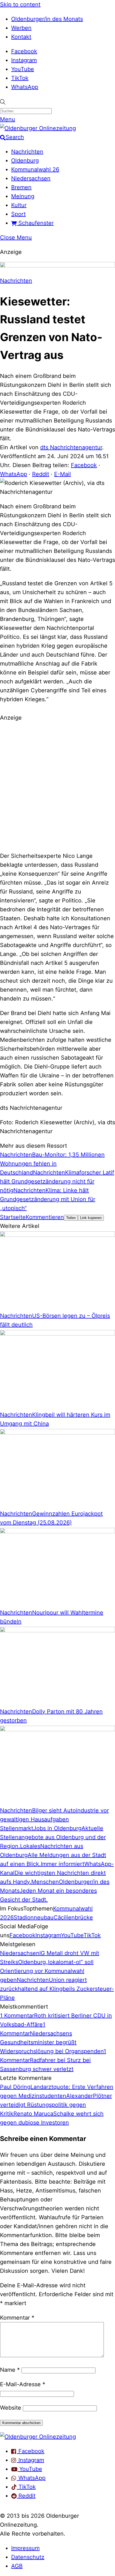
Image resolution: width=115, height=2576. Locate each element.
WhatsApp (25, 87)
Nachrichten (27, 152)
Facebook (24, 51)
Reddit (41, 474)
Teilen (71, 1218)
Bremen (21, 187)
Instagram (24, 60)
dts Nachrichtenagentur (71, 447)
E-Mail (63, 474)
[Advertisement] (57, 786)
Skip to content (20, 4)
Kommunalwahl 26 (35, 169)
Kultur (19, 205)
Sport (18, 214)
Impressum (25, 2548)
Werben (21, 28)
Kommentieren (45, 1217)
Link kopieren (91, 1218)
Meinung (23, 196)
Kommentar (17, 2318)
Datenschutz (28, 2557)
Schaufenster (35, 223)
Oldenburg (25, 161)
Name (10, 2370)
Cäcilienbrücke (73, 1917)
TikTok (20, 78)
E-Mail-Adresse (23, 2384)
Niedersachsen (31, 178)
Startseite (13, 1217)
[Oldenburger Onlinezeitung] (38, 2437)
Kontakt (21, 37)
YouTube (23, 69)
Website (11, 2408)
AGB (17, 2566)
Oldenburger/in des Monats (47, 19)
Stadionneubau (34, 1917)
